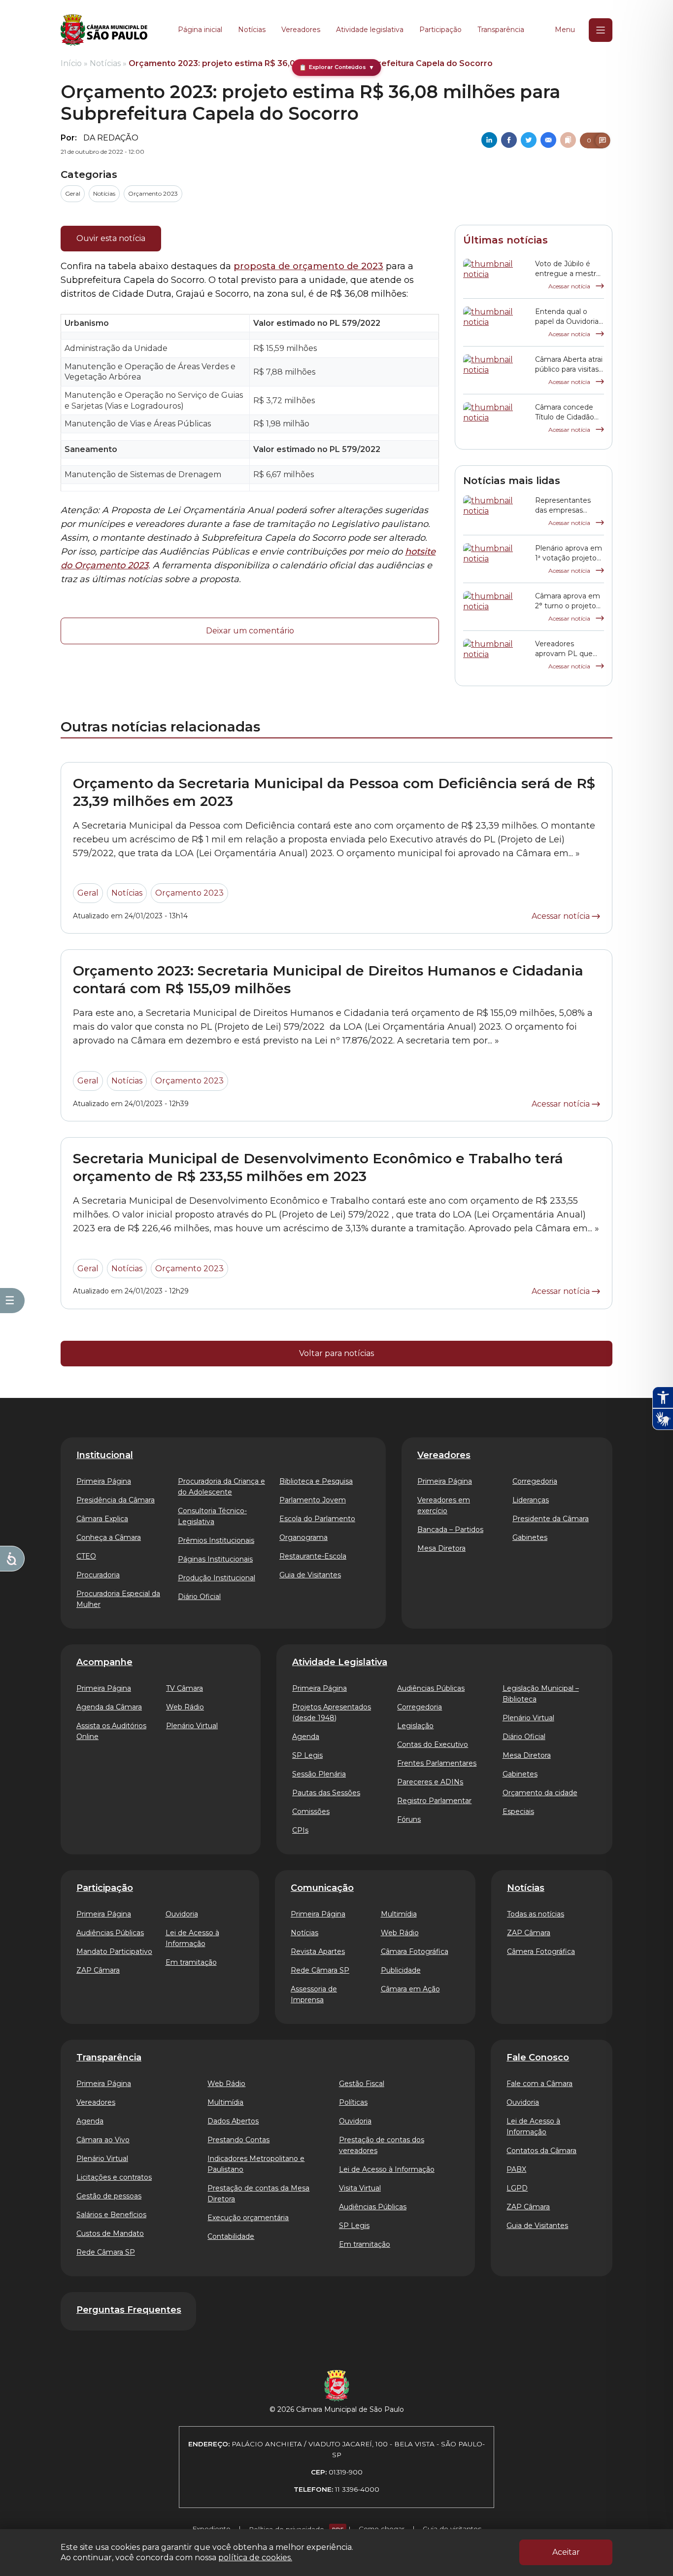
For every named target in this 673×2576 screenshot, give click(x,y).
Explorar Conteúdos (337, 67)
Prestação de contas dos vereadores (382, 2145)
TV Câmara (185, 1688)
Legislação (415, 1726)
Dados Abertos (233, 2121)
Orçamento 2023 (153, 193)
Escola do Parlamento (317, 1519)
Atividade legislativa (370, 30)
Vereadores (301, 30)
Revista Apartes (318, 1951)
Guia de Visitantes (310, 1575)
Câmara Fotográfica (415, 1951)
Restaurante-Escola (313, 1556)
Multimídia (399, 1914)
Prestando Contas (238, 2140)
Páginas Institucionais (215, 1559)
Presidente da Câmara (551, 1519)
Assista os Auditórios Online (111, 1731)
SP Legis (307, 1755)
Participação (440, 30)
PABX (516, 2169)
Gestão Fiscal (362, 2084)
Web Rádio (185, 1707)
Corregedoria (535, 1481)
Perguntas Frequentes (129, 2310)
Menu (565, 30)
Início (71, 63)
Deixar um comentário (250, 631)
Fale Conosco (538, 2057)
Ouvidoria (182, 1914)
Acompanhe (104, 1662)
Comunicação (322, 1888)
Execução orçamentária (248, 2218)
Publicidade (401, 1970)
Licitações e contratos (114, 2177)
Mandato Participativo (114, 1951)
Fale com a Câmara (539, 2084)
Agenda (306, 1737)
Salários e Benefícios (111, 2215)
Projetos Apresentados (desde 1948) (332, 1712)
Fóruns (409, 1819)
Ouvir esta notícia (111, 238)
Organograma (303, 1537)
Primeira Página (104, 1481)
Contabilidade (231, 2236)
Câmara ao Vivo (103, 2140)
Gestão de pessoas (109, 2196)
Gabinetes (530, 1537)
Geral (73, 193)
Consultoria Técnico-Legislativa (212, 1516)
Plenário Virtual (192, 1726)
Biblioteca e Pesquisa (316, 1481)
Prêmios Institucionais (216, 1540)
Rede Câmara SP (320, 1970)
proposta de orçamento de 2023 (308, 266)
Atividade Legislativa (340, 1662)
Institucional (105, 1455)
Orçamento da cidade (540, 1793)
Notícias (252, 30)
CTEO (86, 1556)
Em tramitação (191, 1962)
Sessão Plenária (319, 1774)
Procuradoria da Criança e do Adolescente (221, 1487)
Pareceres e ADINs (430, 1782)
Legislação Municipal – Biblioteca (541, 1694)
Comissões (311, 1811)
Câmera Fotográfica (541, 1951)
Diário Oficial (199, 1597)
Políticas (353, 2102)
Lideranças (531, 1500)
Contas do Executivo (433, 1744)
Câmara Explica (102, 1519)
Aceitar (566, 2552)
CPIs (300, 1830)
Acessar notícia (570, 286)
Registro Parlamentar (434, 1801)
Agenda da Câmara (109, 1707)
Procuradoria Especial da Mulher (118, 1599)
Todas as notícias (536, 1914)
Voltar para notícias (336, 1353)
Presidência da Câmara (116, 1500)
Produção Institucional (217, 1578)
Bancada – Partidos (450, 1530)
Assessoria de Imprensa (314, 1994)
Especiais (518, 1811)
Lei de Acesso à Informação (192, 1938)
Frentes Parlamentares (437, 1763)
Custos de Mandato (110, 2233)
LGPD (517, 2188)
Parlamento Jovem (313, 1500)
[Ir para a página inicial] (104, 30)
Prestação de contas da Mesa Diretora (258, 2193)
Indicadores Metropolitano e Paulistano (256, 2164)
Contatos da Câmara (541, 2151)
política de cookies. (255, 2558)
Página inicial (200, 30)
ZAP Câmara (98, 1970)
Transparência (501, 30)
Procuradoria (98, 1575)
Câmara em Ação (410, 1989)
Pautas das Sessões (326, 1793)
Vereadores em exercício (444, 1505)
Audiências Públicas (431, 1688)
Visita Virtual (360, 2188)
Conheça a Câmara (109, 1537)
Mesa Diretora (441, 1548)
